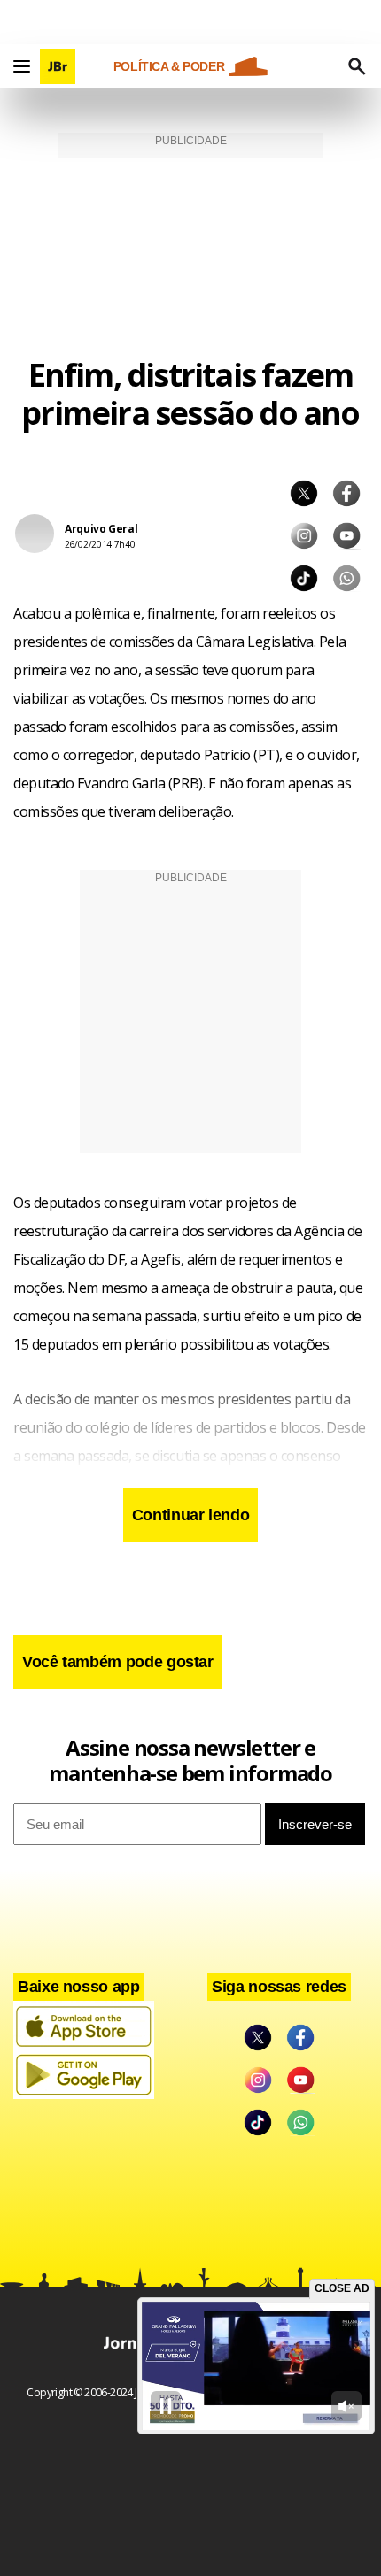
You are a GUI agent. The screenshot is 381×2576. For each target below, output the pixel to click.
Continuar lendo (191, 1515)
